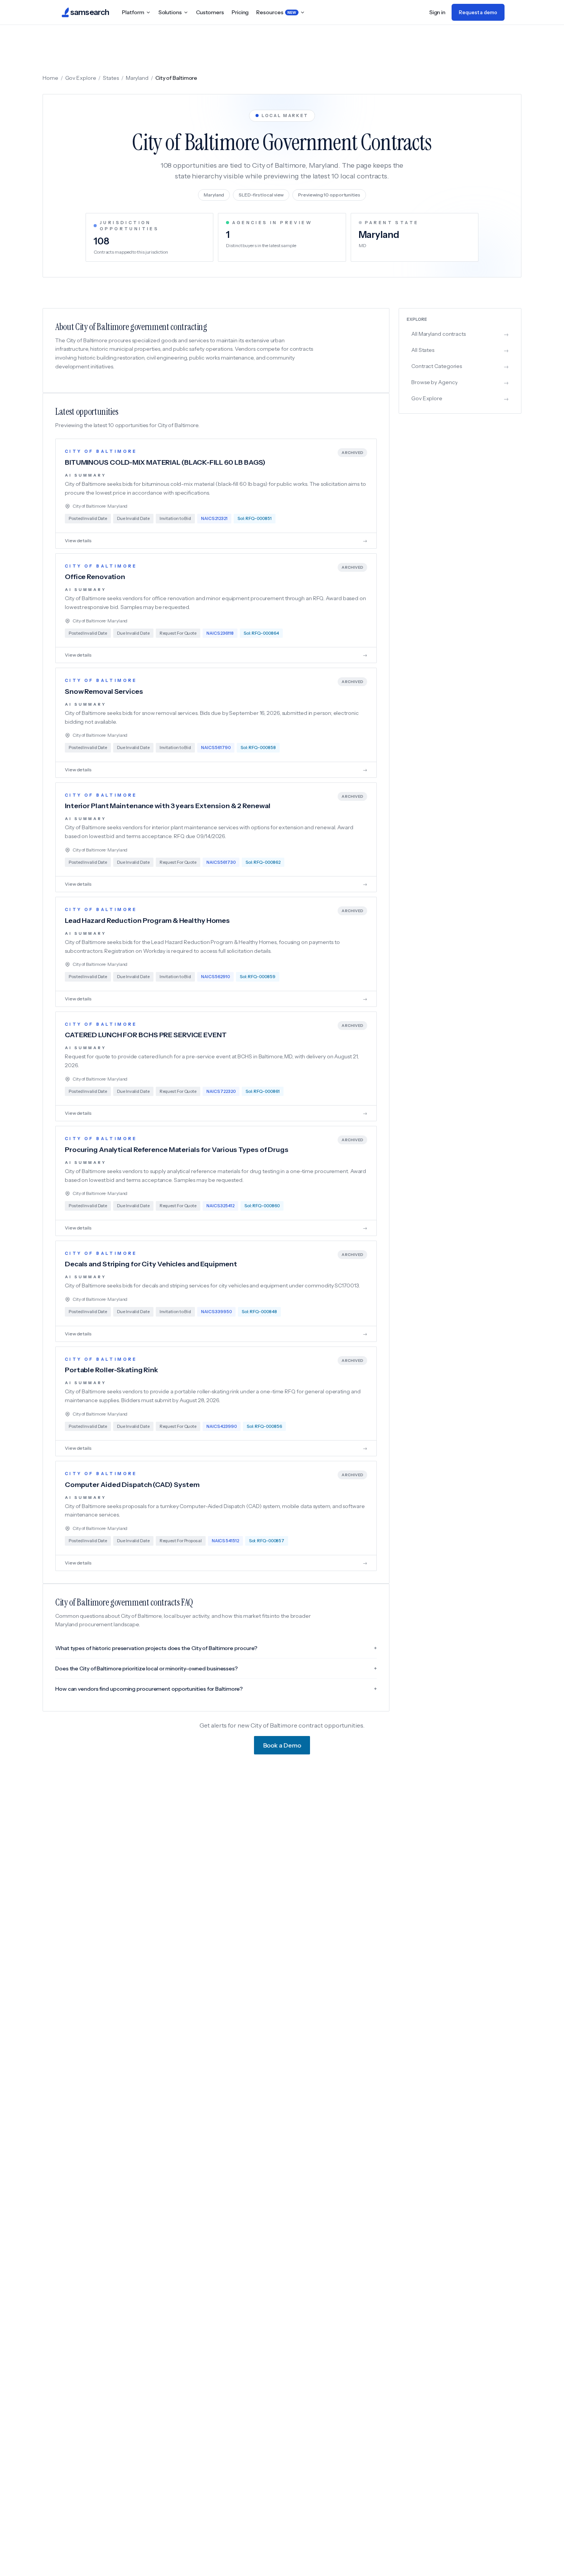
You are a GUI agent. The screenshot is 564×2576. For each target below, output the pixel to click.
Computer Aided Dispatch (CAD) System (132, 1485)
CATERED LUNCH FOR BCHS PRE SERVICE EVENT (146, 1035)
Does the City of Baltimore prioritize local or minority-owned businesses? (216, 1668)
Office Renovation (95, 577)
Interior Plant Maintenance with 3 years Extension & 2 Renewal (167, 806)
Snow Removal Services (104, 691)
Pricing (240, 12)
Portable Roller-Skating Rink (111, 1370)
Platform (133, 12)
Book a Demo (282, 1745)
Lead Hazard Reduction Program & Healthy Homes (147, 921)
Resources (276, 12)
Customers (210, 12)
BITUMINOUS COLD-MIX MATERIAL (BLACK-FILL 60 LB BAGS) (165, 462)
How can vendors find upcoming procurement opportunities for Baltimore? (216, 1689)
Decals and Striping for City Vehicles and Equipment (151, 1264)
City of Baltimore (101, 451)
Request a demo (478, 12)
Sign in (437, 12)
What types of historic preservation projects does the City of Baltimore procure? (216, 1648)
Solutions (170, 12)
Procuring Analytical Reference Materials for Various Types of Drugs (177, 1150)
